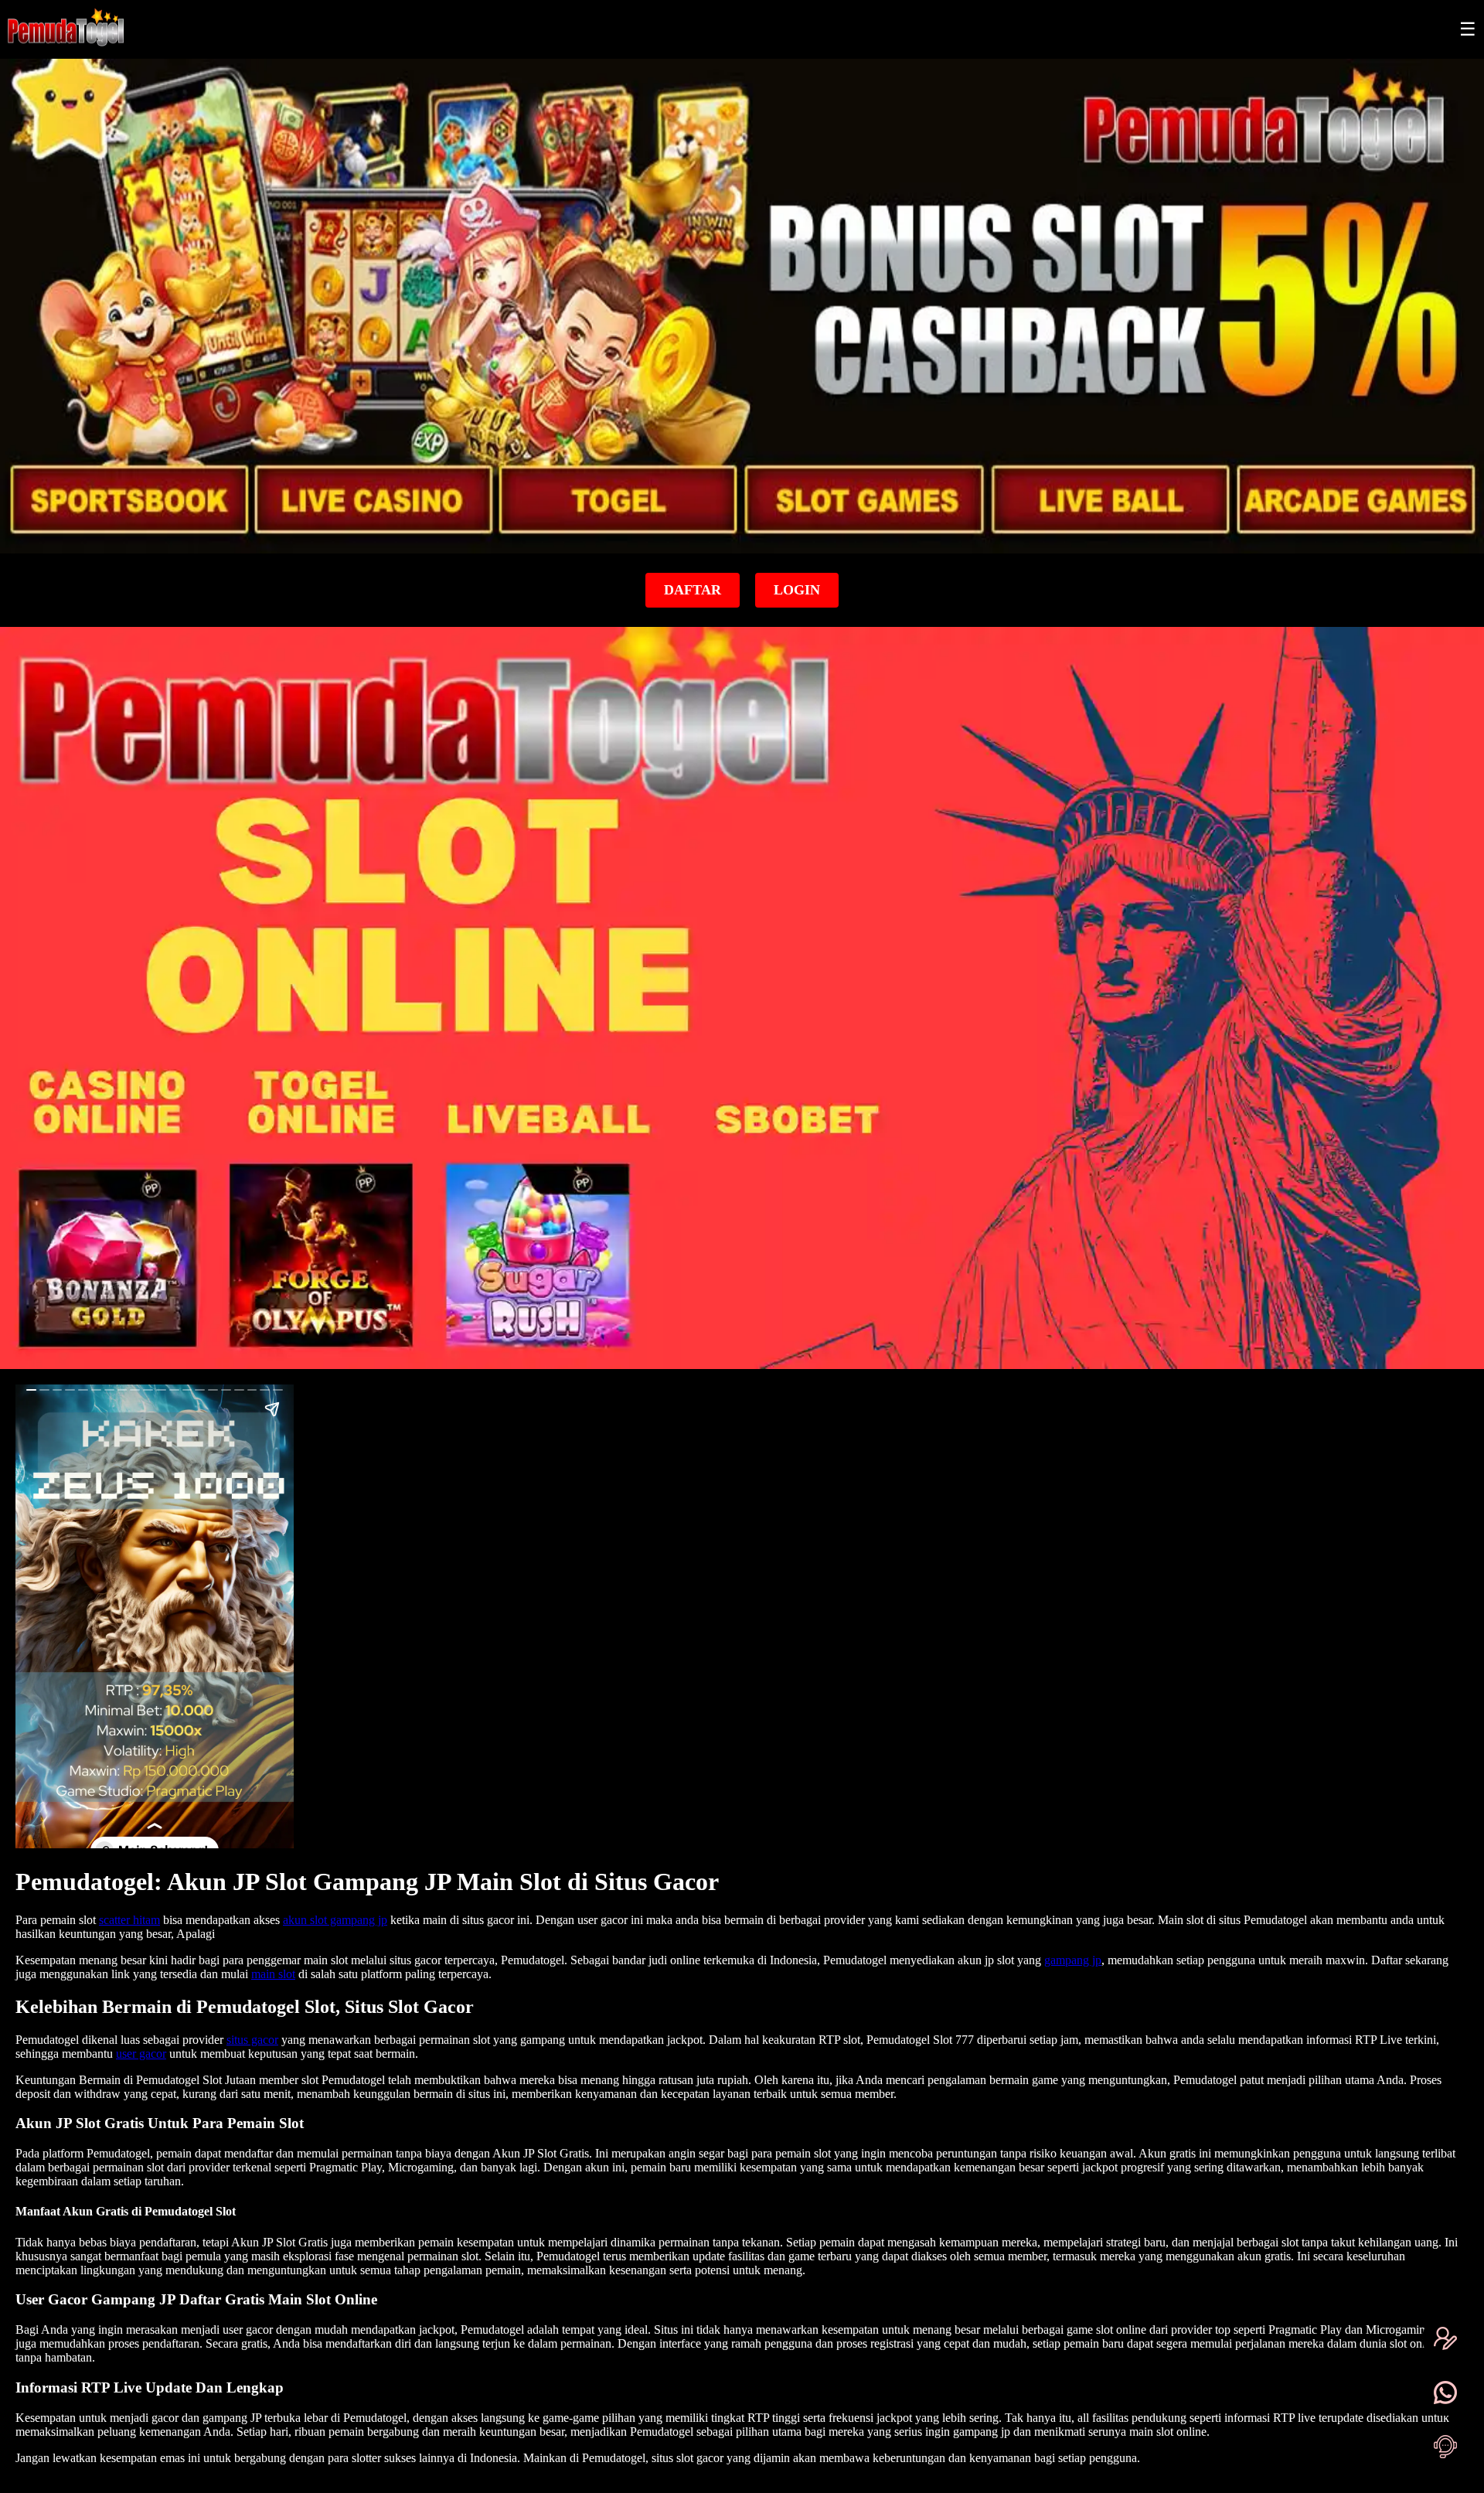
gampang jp (1073, 1960)
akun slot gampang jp (335, 1920)
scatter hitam (129, 1920)
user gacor (141, 2054)
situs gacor (252, 2040)
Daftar (693, 590)
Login (797, 590)
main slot (273, 1974)
